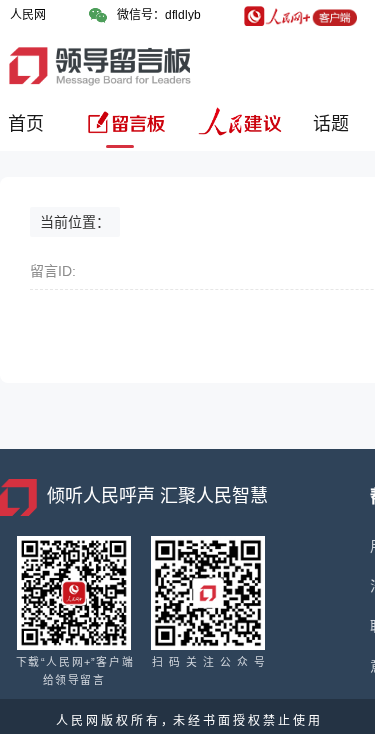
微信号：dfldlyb (159, 15)
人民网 (28, 15)
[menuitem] (29, 131)
